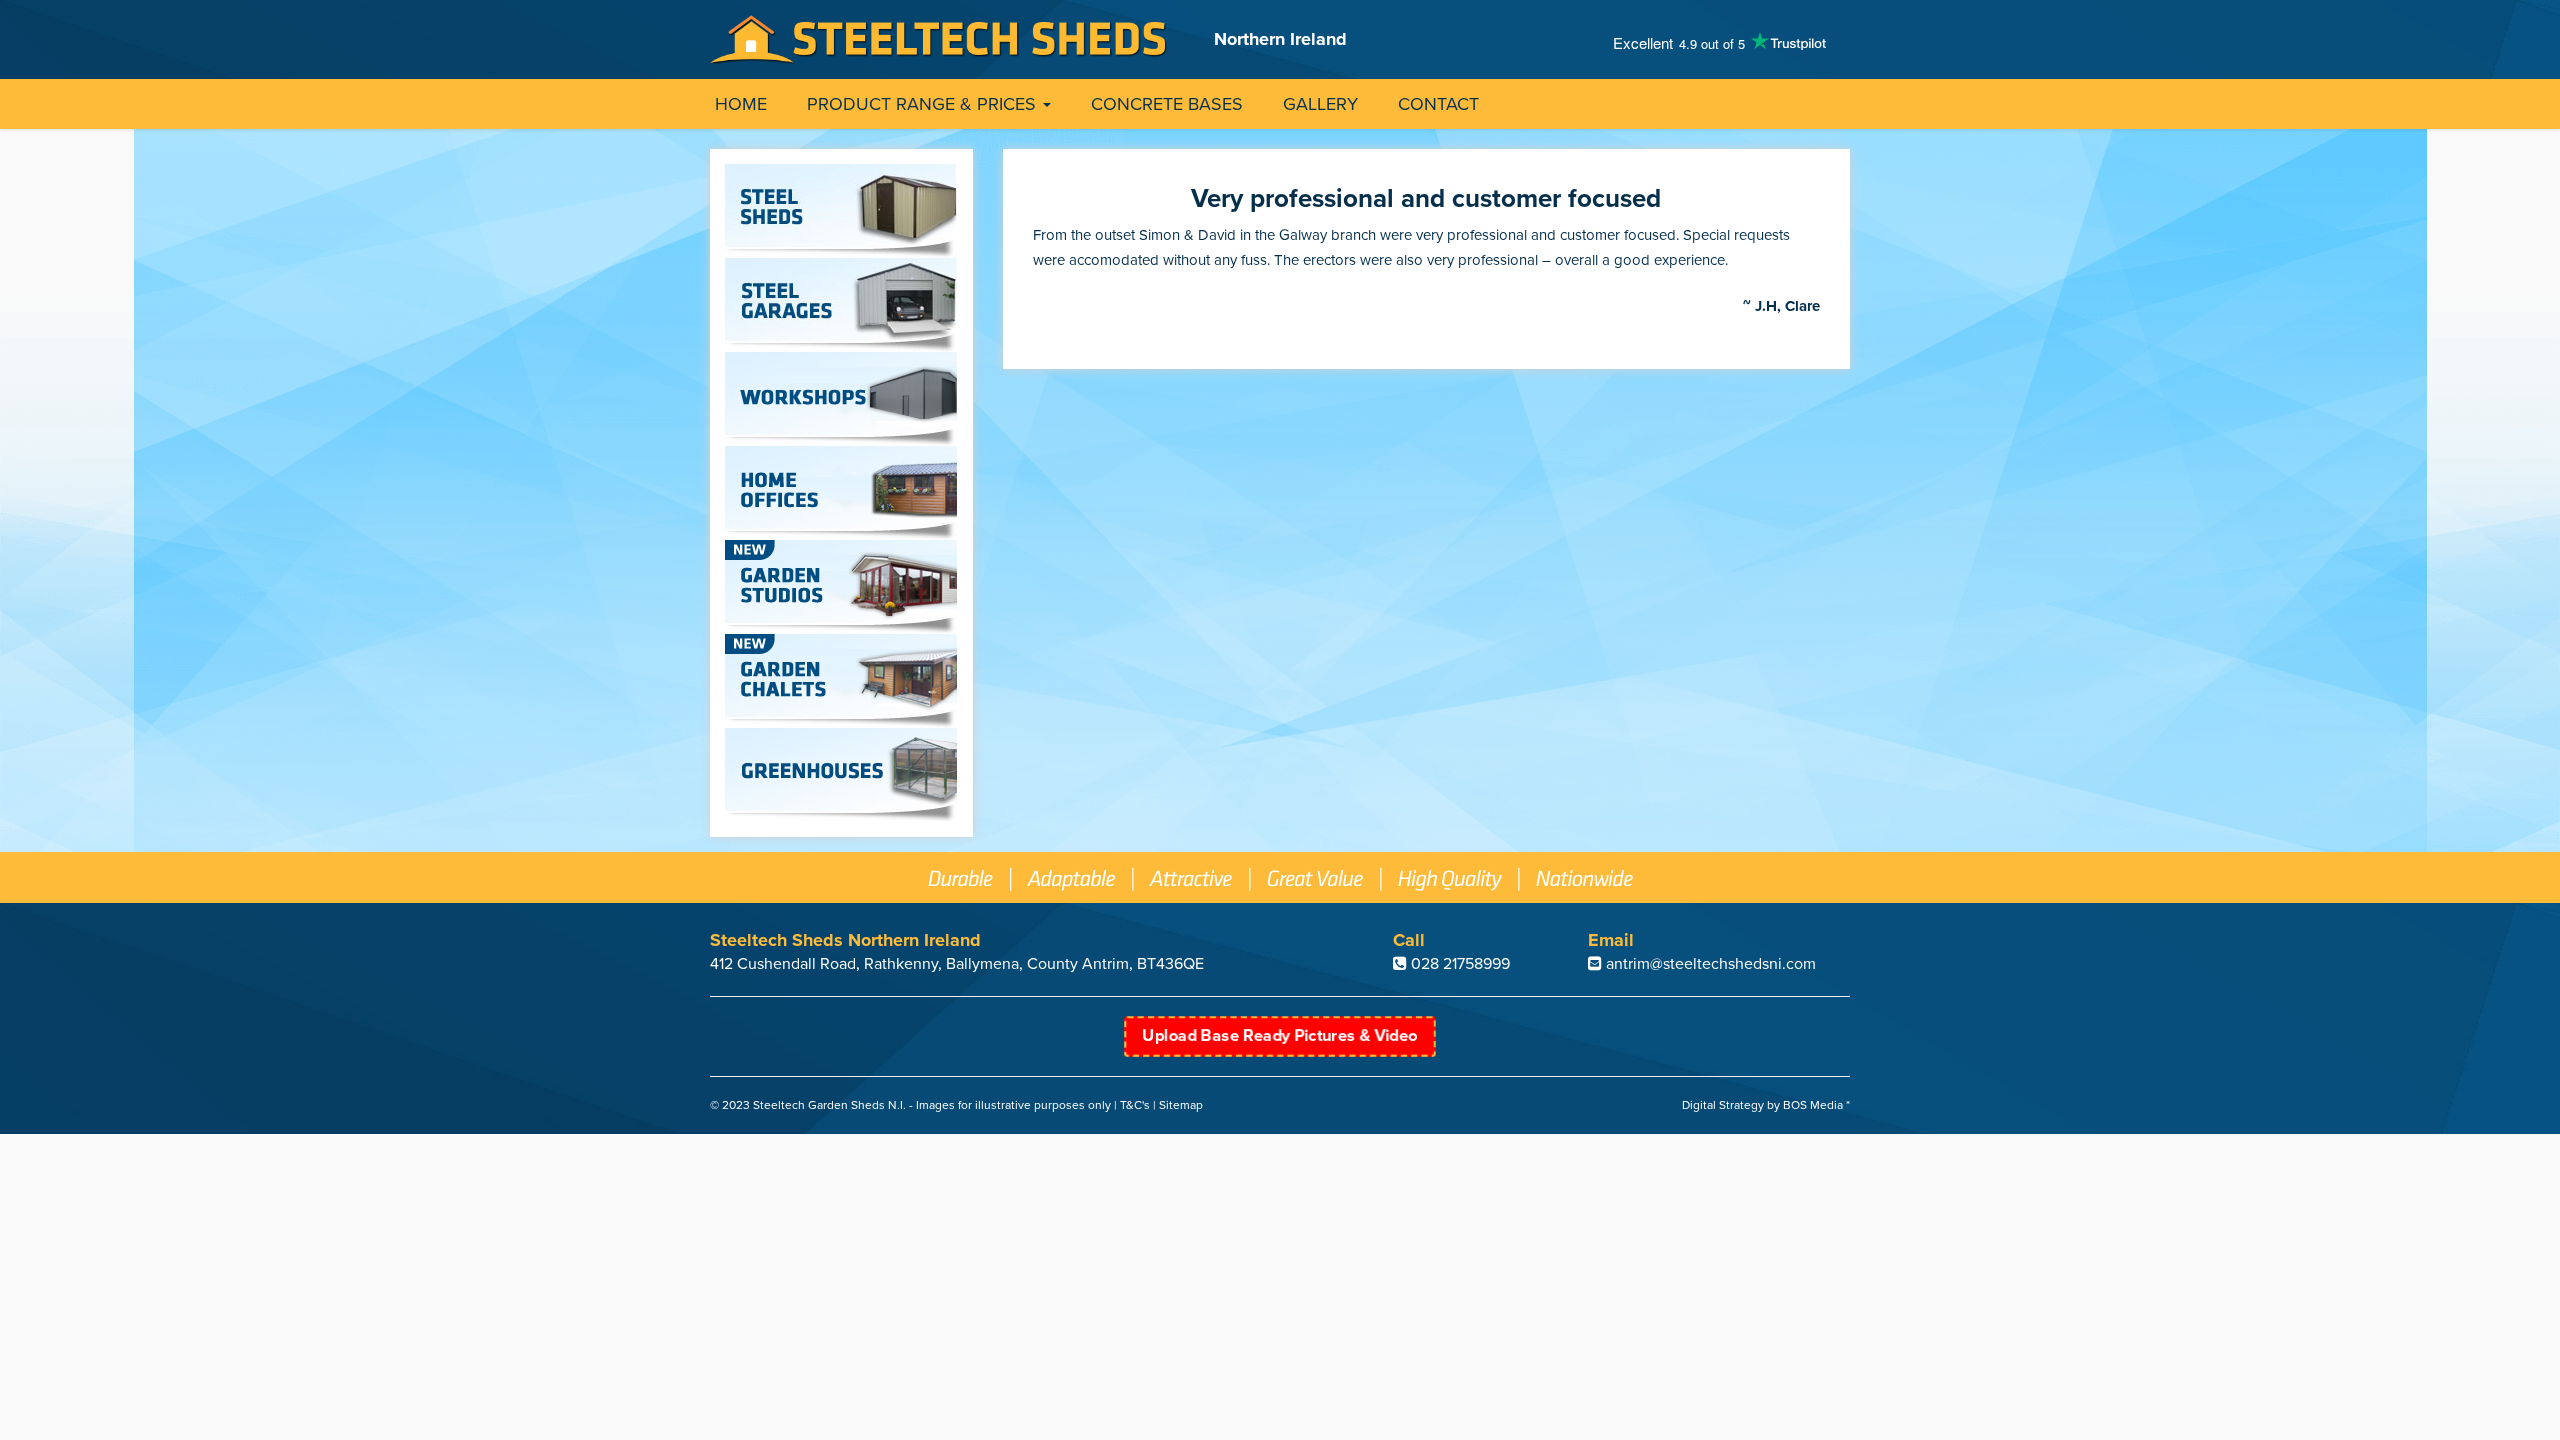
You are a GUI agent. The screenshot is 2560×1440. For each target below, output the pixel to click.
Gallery (1320, 104)
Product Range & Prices (924, 104)
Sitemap (1181, 1105)
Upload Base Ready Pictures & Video (1279, 1036)
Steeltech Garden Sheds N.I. (829, 1105)
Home (741, 104)
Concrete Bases (1167, 104)
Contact (1438, 104)
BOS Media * (1816, 1105)
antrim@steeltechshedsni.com (1711, 964)
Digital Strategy (1723, 1105)
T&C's (1135, 1105)
